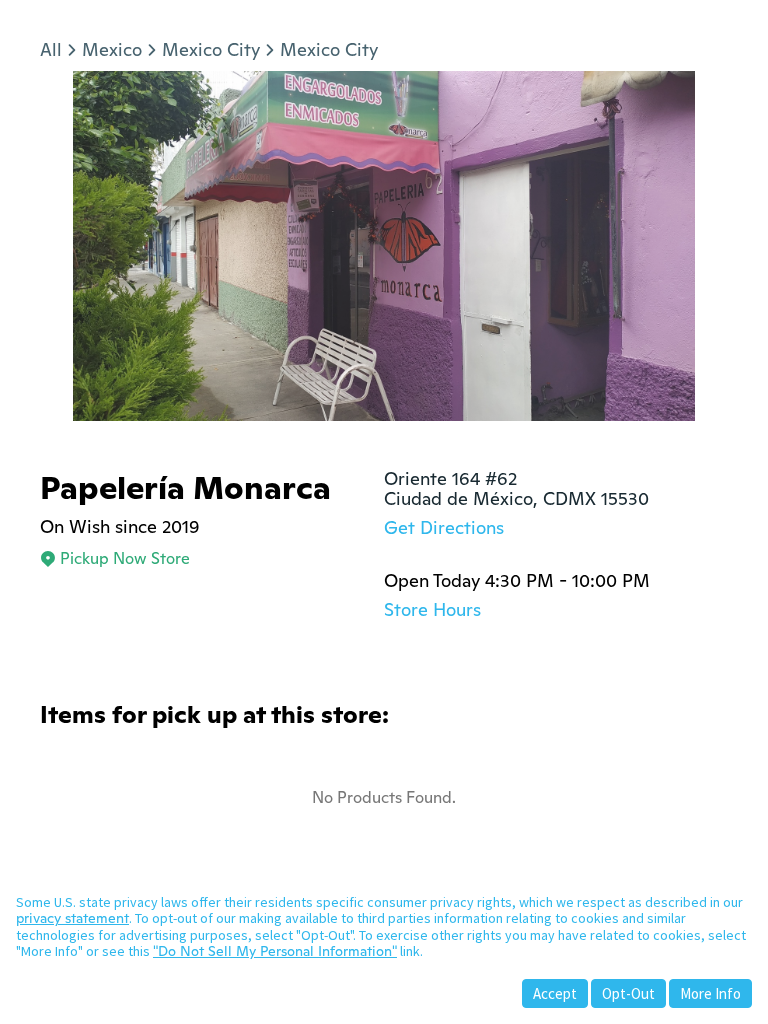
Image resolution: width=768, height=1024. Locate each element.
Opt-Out (628, 993)
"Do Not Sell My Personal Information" (275, 951)
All (51, 49)
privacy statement (72, 918)
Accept (555, 993)
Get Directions (444, 527)
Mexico (112, 49)
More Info (710, 993)
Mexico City (211, 49)
